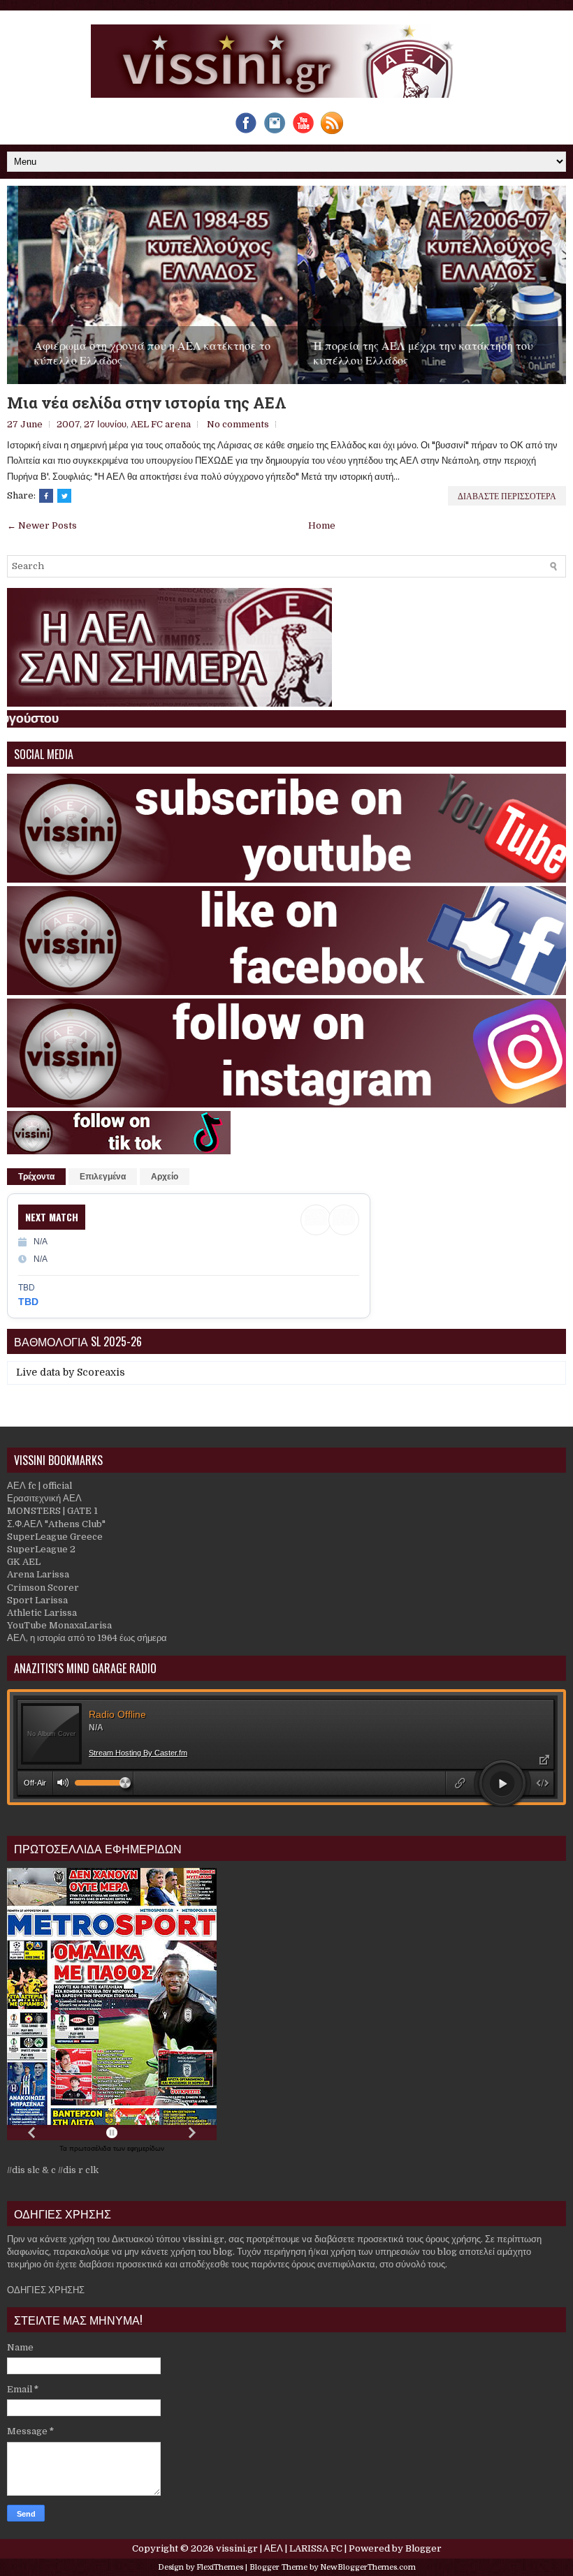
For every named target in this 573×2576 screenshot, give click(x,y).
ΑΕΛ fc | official (39, 1486)
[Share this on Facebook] (46, 496)
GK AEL (24, 1562)
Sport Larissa (37, 1600)
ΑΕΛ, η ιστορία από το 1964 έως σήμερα (87, 1638)
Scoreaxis (101, 1372)
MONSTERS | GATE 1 (52, 1511)
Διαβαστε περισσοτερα (507, 495)
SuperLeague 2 (41, 1549)
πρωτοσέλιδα (91, 2148)
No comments (238, 424)
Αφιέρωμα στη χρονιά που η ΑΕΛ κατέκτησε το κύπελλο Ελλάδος (141, 353)
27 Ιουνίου (105, 424)
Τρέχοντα (36, 1177)
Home (322, 525)
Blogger (423, 2548)
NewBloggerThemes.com (368, 2567)
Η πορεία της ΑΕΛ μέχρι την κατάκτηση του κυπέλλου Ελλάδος (412, 353)
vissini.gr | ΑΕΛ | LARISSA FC (279, 2548)
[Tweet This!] (64, 496)
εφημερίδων (146, 2148)
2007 (68, 424)
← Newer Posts (42, 525)
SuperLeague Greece (55, 1537)
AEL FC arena (161, 424)
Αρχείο (165, 1177)
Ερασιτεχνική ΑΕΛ (44, 1498)
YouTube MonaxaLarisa (59, 1625)
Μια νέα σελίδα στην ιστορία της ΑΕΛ (147, 403)
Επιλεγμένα (103, 1177)
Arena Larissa (38, 1574)
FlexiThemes (220, 2567)
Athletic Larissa (42, 1613)
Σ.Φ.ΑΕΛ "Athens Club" (56, 1524)
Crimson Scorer (43, 1588)
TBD (28, 1302)
